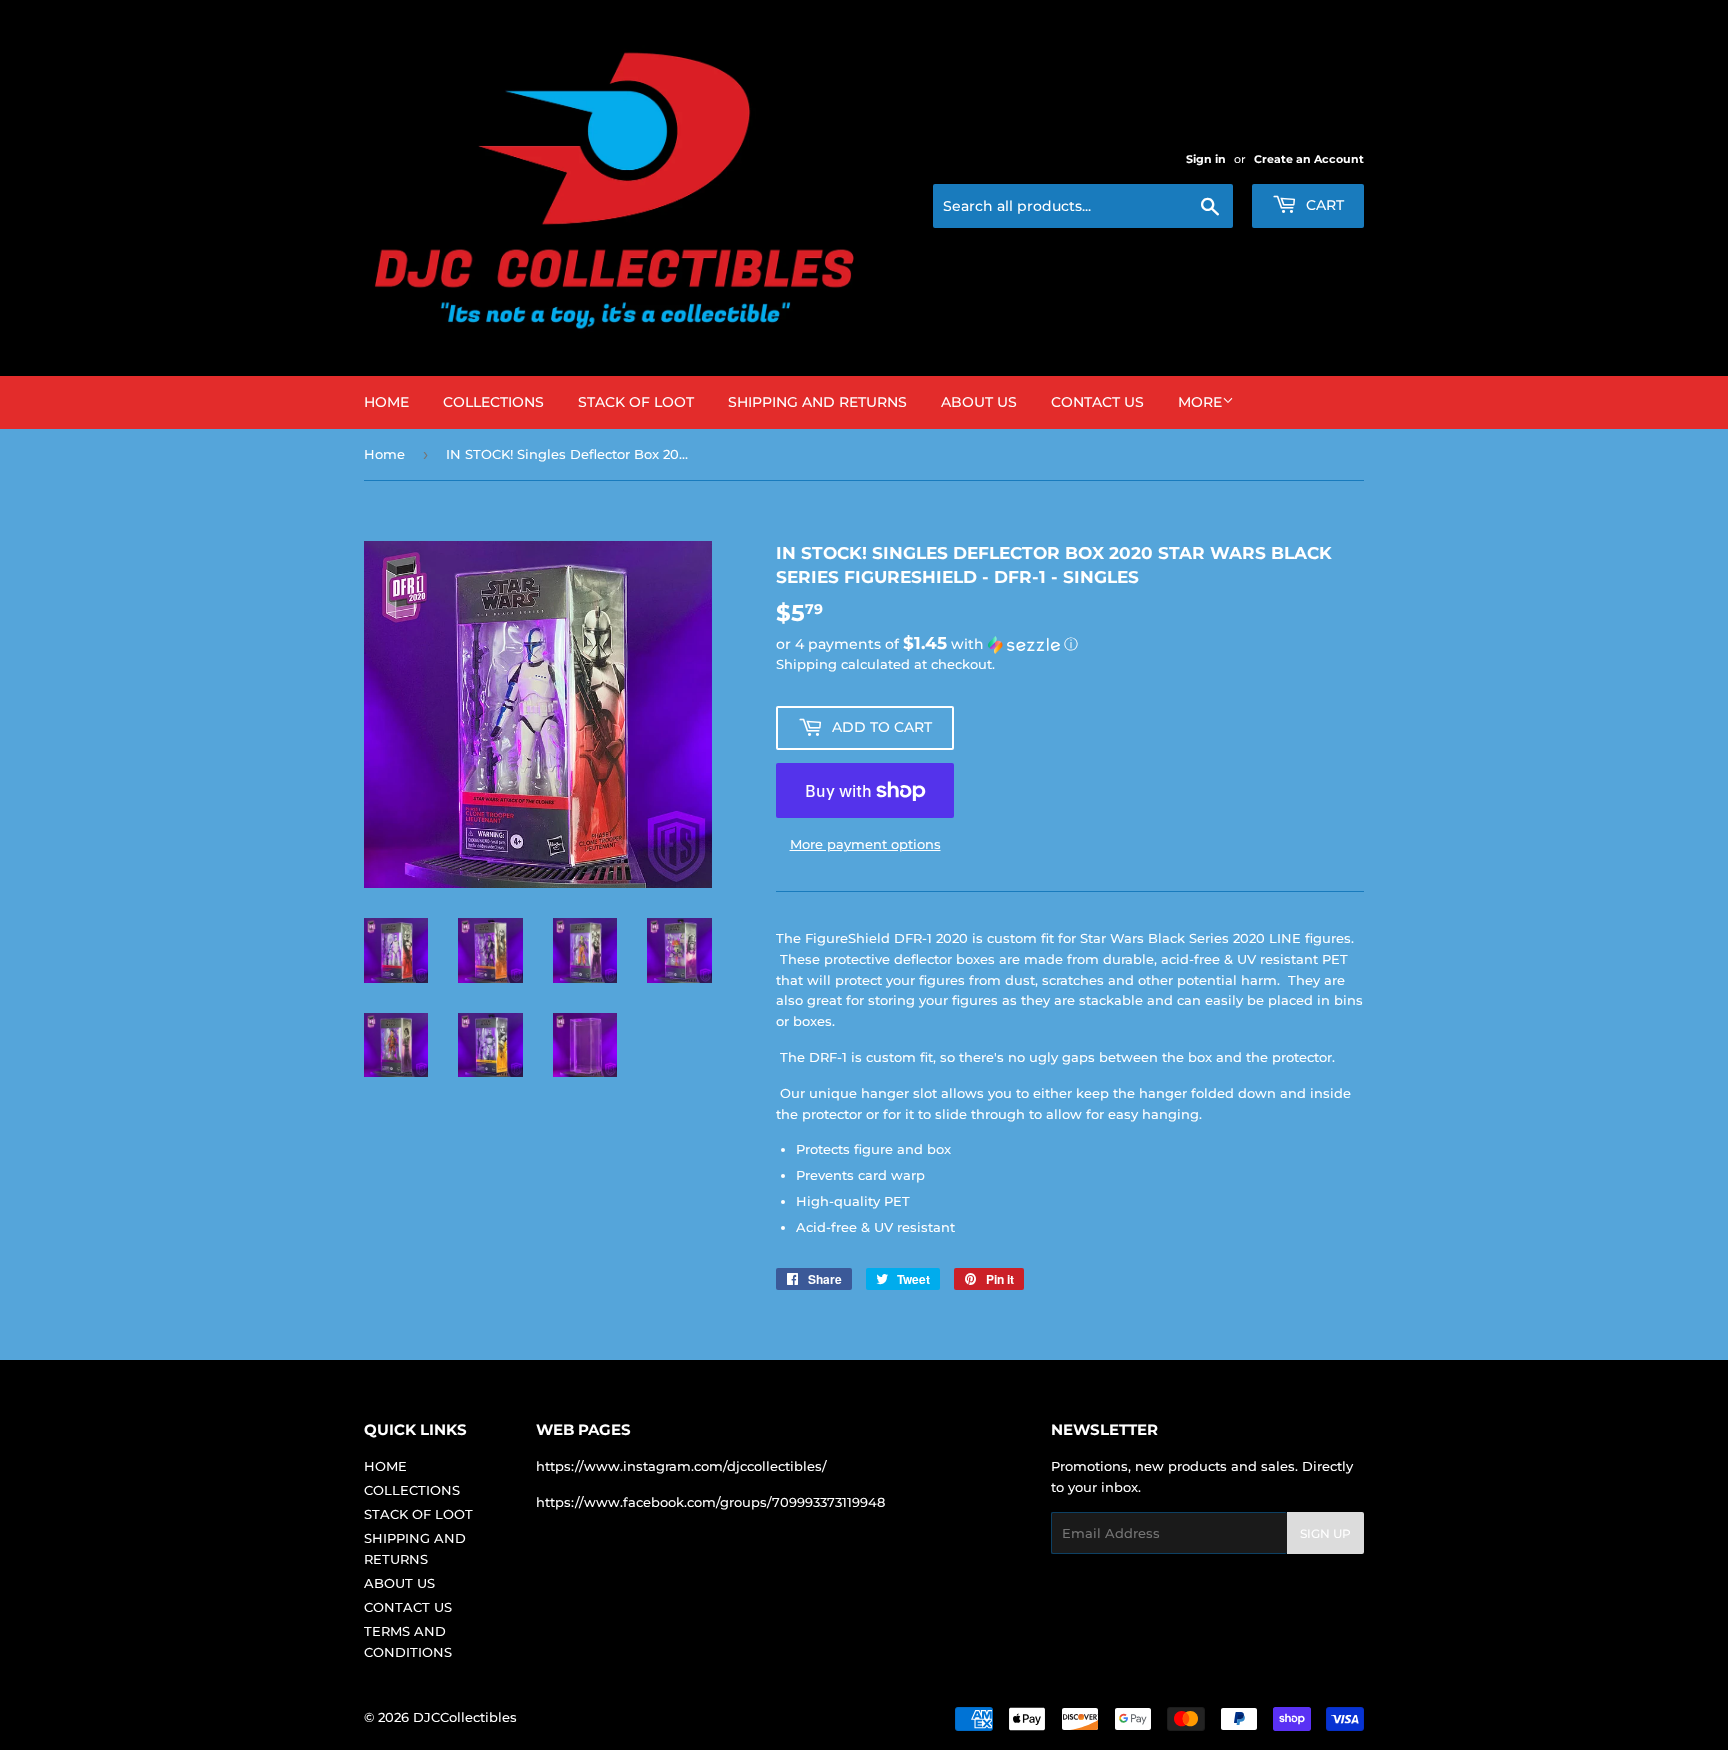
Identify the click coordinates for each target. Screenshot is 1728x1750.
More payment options (865, 844)
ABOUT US (979, 402)
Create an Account (1309, 159)
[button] (1070, 644)
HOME (386, 402)
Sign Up (1325, 1533)
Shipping (806, 664)
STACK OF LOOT (636, 402)
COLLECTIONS (493, 402)
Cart (1323, 205)
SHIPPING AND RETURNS (817, 402)
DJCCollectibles (465, 1717)
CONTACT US (1097, 402)
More (1200, 402)
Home (384, 454)
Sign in (1206, 159)
